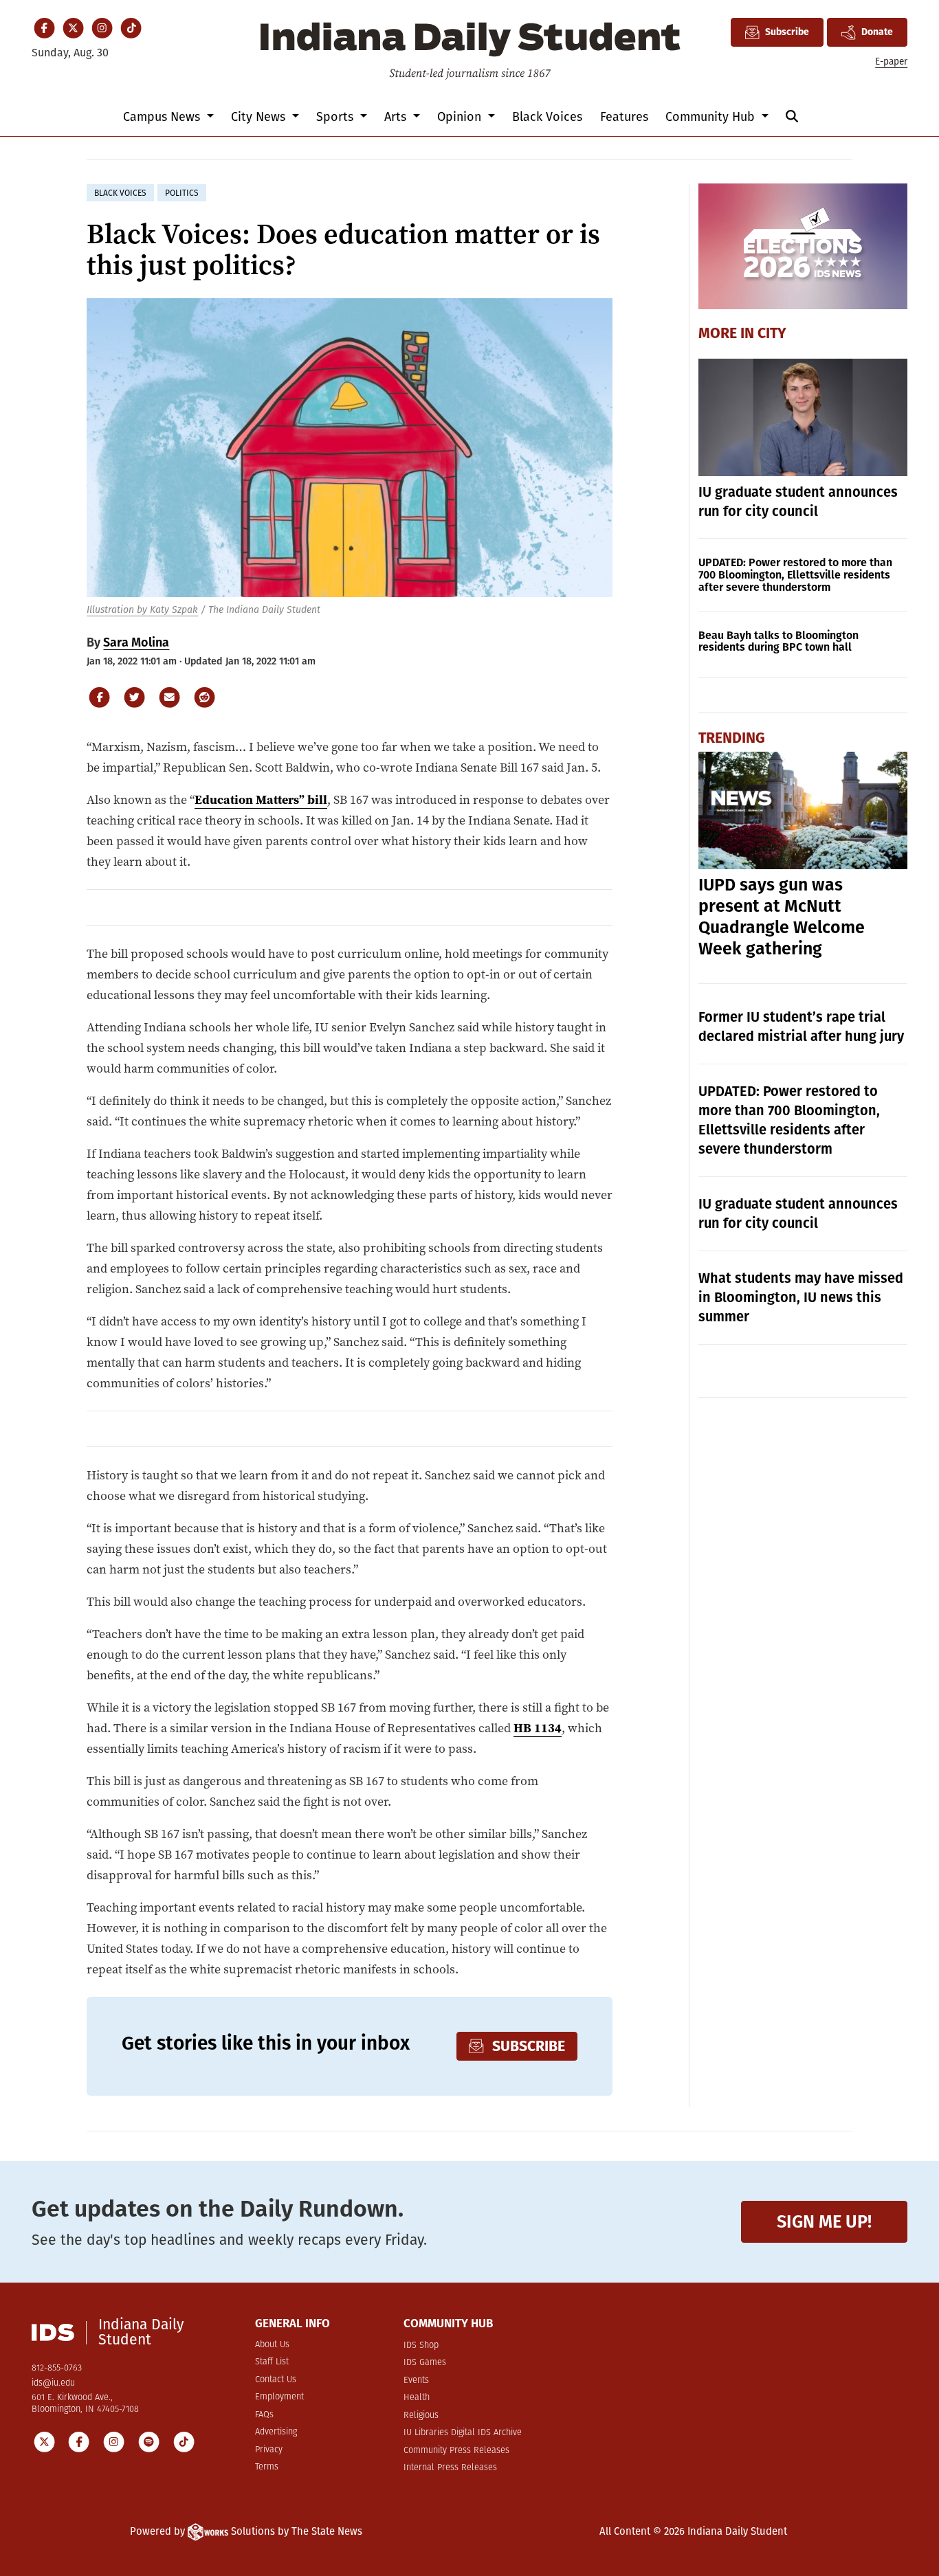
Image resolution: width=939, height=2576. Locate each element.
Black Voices (547, 117)
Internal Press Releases (450, 2468)
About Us (272, 2345)
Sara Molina (136, 642)
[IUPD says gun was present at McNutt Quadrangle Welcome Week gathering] (803, 810)
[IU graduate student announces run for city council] (803, 417)
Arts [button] (397, 117)
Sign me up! (824, 2222)
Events (416, 2381)
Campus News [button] (163, 117)
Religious (421, 2416)
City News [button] (260, 117)
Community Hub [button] (712, 117)
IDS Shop (421, 2345)
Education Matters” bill (261, 799)
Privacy (269, 2450)
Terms (267, 2467)
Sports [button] (336, 117)
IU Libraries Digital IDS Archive (463, 2433)
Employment (279, 2397)
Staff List (272, 2362)
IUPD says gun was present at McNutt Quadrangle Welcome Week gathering (782, 917)
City (772, 333)
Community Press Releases (456, 2451)
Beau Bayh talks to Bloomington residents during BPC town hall (778, 641)
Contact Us (276, 2380)
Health (417, 2398)
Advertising (276, 2432)
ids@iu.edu (53, 2383)
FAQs (264, 2415)
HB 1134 (538, 1728)
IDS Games (425, 2363)
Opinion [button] (461, 117)
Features (624, 117)
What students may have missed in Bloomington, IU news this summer (801, 1297)
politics (182, 193)
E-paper (891, 61)
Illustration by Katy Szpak (142, 610)
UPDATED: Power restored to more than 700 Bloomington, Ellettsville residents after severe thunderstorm (795, 575)
